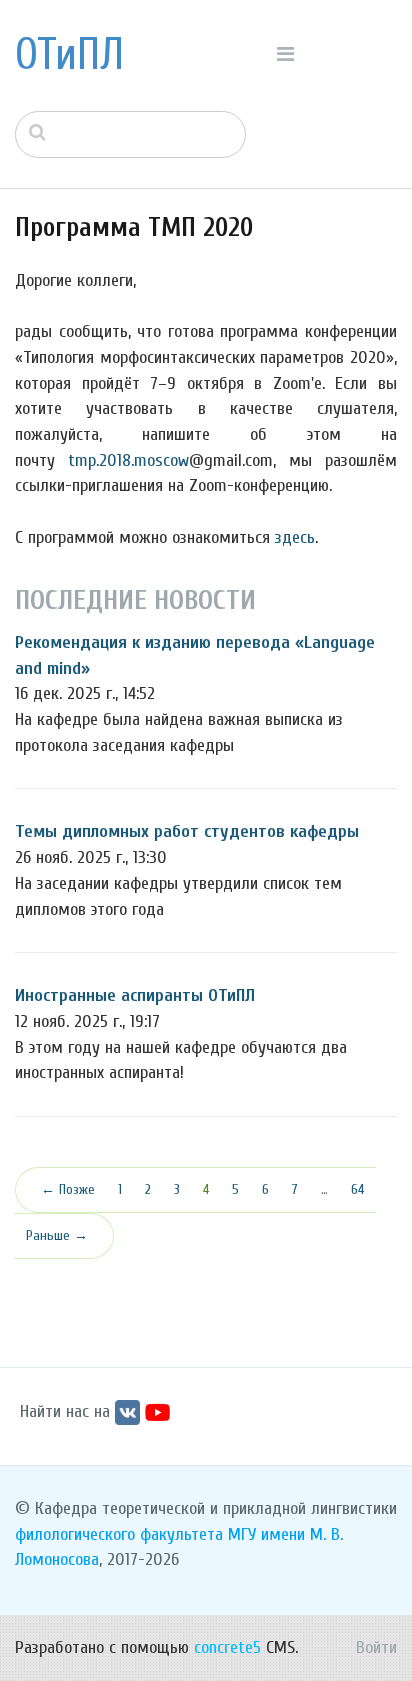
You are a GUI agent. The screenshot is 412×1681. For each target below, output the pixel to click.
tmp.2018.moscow (128, 460)
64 (357, 1189)
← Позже (68, 1189)
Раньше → (57, 1235)
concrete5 (227, 1647)
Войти (376, 1647)
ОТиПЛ (69, 55)
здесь (295, 537)
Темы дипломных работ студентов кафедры (187, 831)
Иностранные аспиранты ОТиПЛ (135, 995)
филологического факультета (119, 1534)
